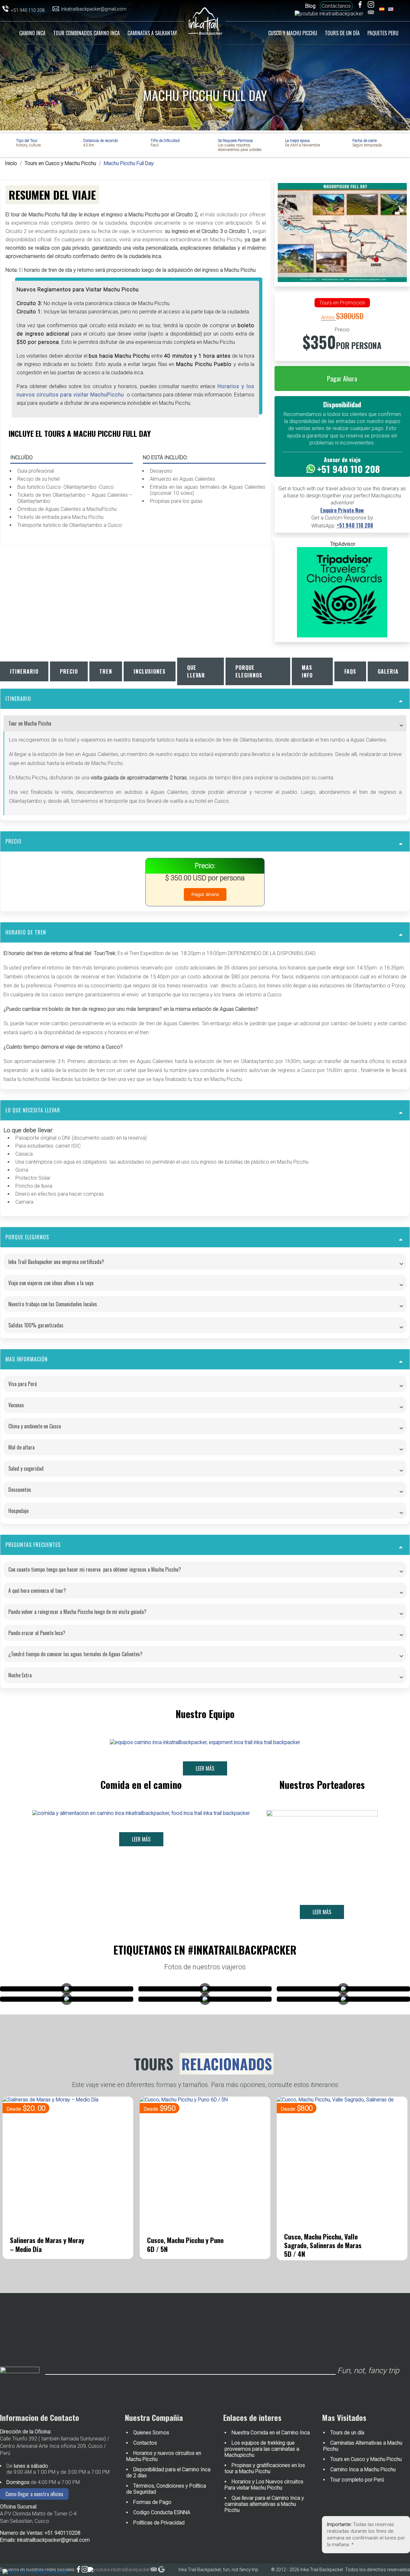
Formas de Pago (152, 2502)
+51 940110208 (62, 2533)
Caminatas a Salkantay (152, 33)
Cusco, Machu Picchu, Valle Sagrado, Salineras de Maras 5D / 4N (186, 2245)
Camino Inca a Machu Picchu (363, 2469)
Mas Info (307, 671)
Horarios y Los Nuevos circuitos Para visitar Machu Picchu (264, 2485)
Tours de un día (342, 33)
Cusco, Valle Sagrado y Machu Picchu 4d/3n (315, 2244)
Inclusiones (150, 671)
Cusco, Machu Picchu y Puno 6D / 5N (48, 2244)
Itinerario (24, 671)
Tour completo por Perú (357, 2480)
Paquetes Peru (383, 33)
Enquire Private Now (342, 510)
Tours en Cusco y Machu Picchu (60, 163)
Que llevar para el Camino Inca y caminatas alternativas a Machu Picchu (264, 2504)
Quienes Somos (151, 2433)
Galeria (388, 671)
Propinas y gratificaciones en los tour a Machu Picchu (265, 2468)
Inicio (12, 32)
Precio (69, 671)
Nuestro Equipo (205, 1714)
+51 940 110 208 (355, 525)
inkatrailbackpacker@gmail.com (53, 2540)
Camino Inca (32, 33)
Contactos (145, 2443)
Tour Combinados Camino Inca (86, 33)
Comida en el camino (141, 1785)
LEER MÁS (205, 1768)
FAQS (350, 671)
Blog (310, 6)
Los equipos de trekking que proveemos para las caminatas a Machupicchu (262, 2449)
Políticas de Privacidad (159, 2523)
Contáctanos (336, 6)
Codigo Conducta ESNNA (162, 2512)
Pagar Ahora (342, 378)
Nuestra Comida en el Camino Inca (271, 2433)
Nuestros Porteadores (322, 1785)
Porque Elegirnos (249, 671)
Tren (106, 671)
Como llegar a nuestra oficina (34, 2494)
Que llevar (196, 671)
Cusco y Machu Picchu (293, 33)
